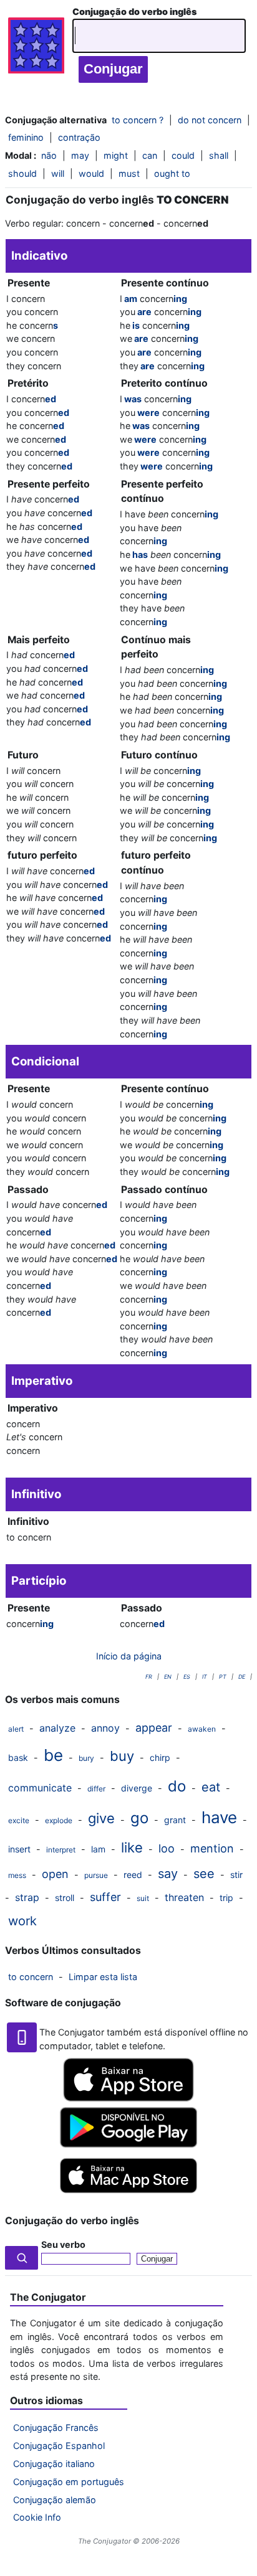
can (150, 155)
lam (98, 1849)
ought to (172, 173)
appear (154, 1728)
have (219, 1817)
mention (212, 1848)
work (22, 1921)
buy (122, 1756)
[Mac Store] (128, 2194)
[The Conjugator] (36, 49)
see (204, 1874)
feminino (26, 137)
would (91, 173)
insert (19, 1849)
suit (143, 1898)
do (177, 1786)
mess (17, 1875)
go (139, 1818)
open (55, 1874)
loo (167, 1848)
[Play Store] (128, 2144)
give (101, 1818)
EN (168, 1677)
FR (149, 1677)
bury (86, 1758)
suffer (105, 1897)
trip (226, 1898)
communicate (40, 1788)
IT (205, 1677)
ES (187, 1677)
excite (19, 1820)
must (129, 173)
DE (242, 1677)
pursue (96, 1875)
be (53, 1755)
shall (219, 155)
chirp (160, 1757)
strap (27, 1897)
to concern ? (138, 120)
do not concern (210, 120)
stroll (65, 1898)
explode (59, 1820)
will (58, 173)
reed (133, 1875)
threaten (184, 1897)
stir (236, 1875)
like (132, 1847)
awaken (202, 1729)
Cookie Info (37, 2517)
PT (223, 1677)
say (168, 1874)
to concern (31, 1977)
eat (211, 1787)
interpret (61, 1850)
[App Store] (128, 2098)
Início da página (129, 1656)
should (22, 173)
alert (16, 1729)
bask (18, 1757)
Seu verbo (63, 2244)
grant (175, 1820)
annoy (105, 1728)
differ (96, 1789)
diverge (137, 1788)
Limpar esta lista (103, 1977)
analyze (57, 1728)
